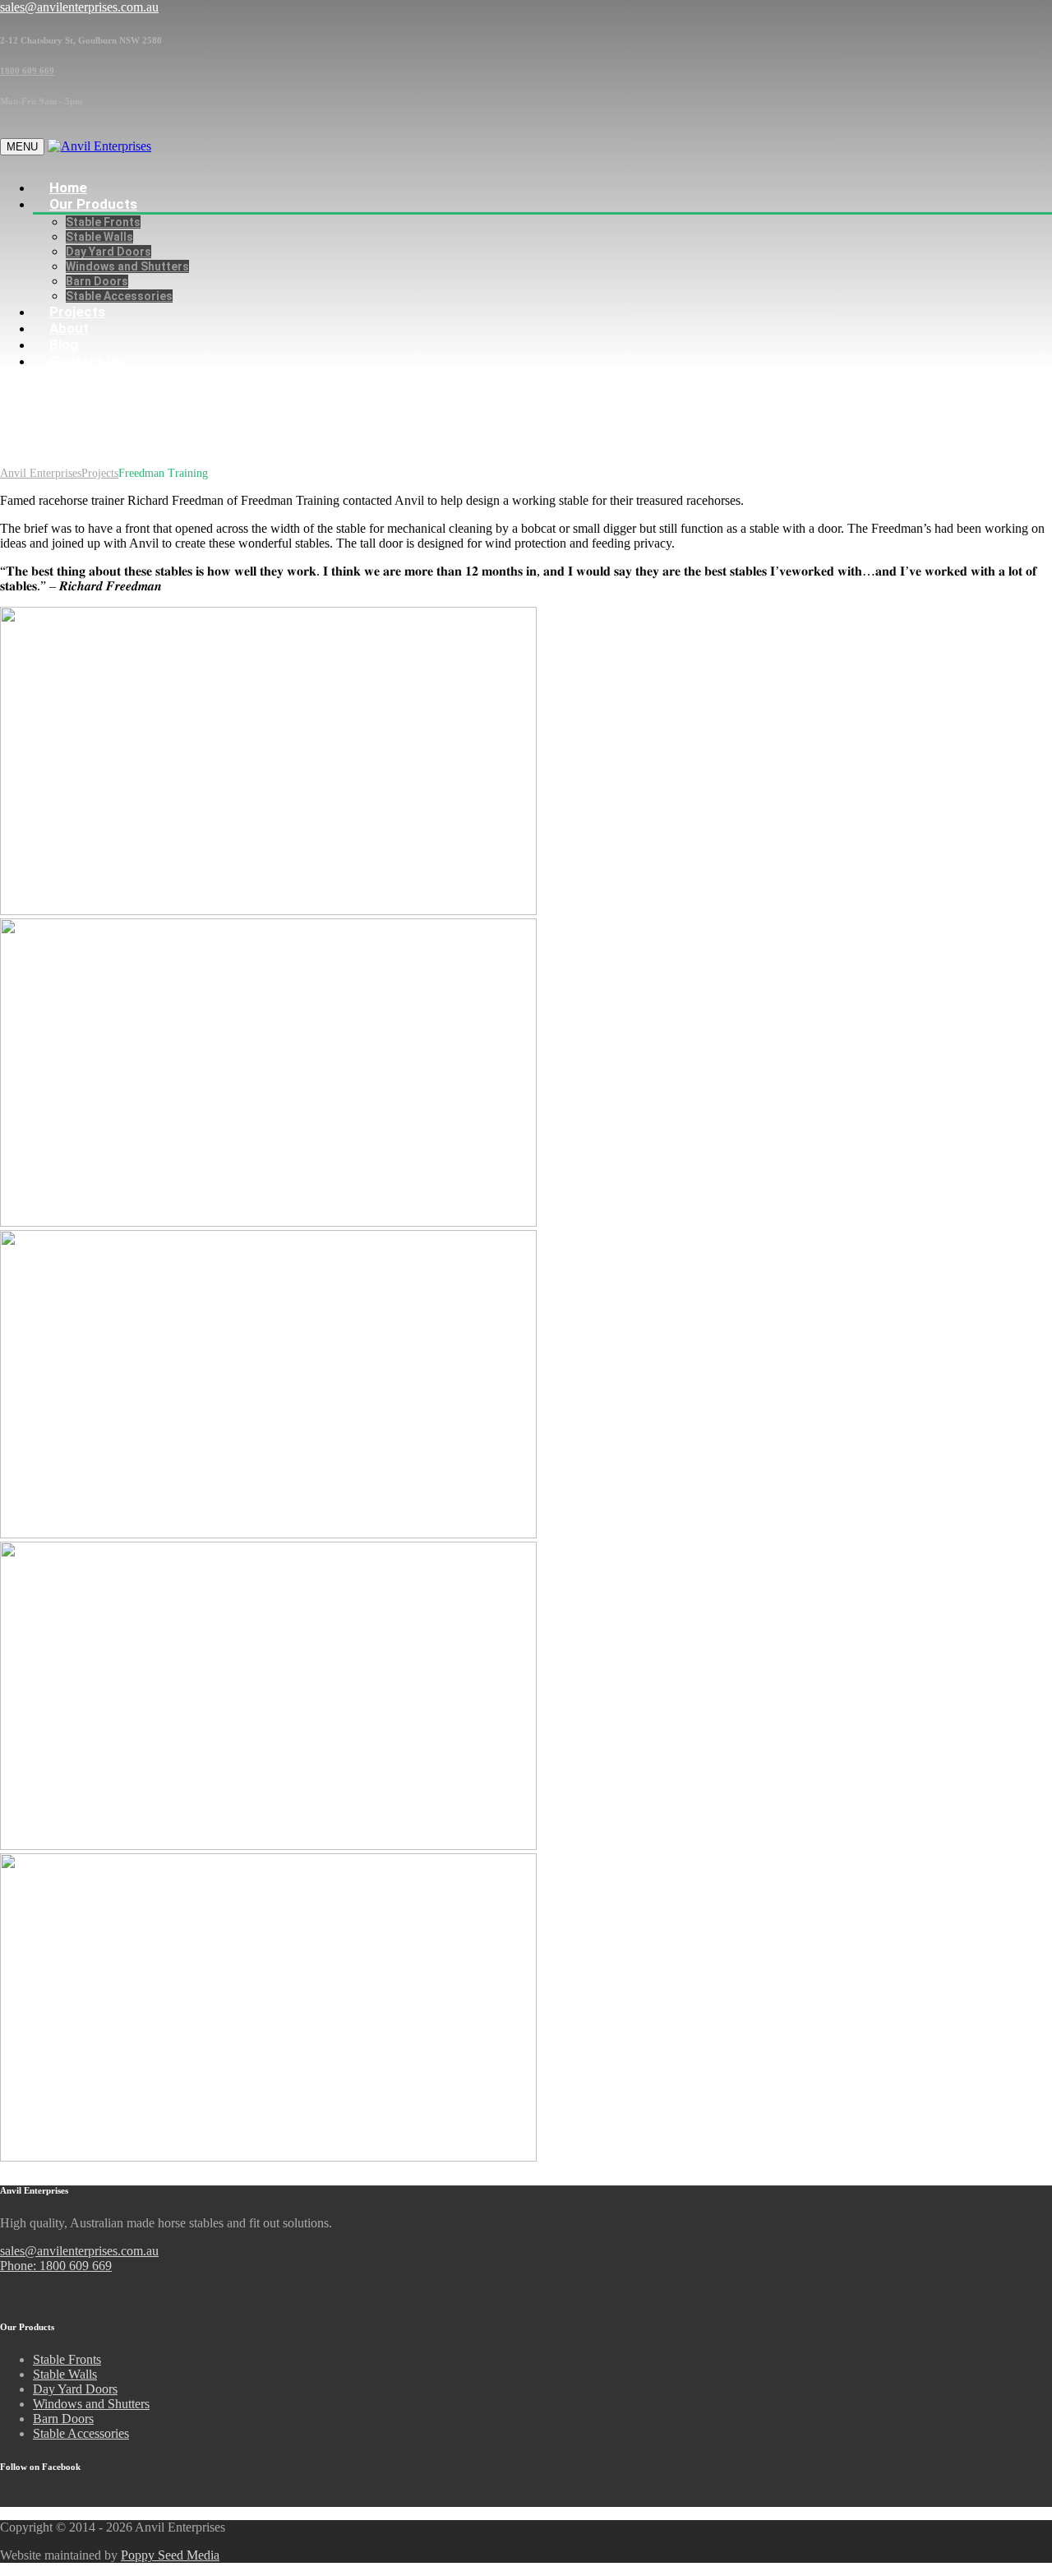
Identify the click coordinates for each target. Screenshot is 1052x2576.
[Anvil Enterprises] (99, 146)
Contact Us (86, 361)
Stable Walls (99, 237)
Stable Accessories (81, 2433)
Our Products (93, 204)
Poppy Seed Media (170, 2555)
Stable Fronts (103, 222)
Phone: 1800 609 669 (56, 2266)
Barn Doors (63, 2419)
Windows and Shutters (127, 266)
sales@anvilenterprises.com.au (79, 2251)
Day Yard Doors (108, 252)
